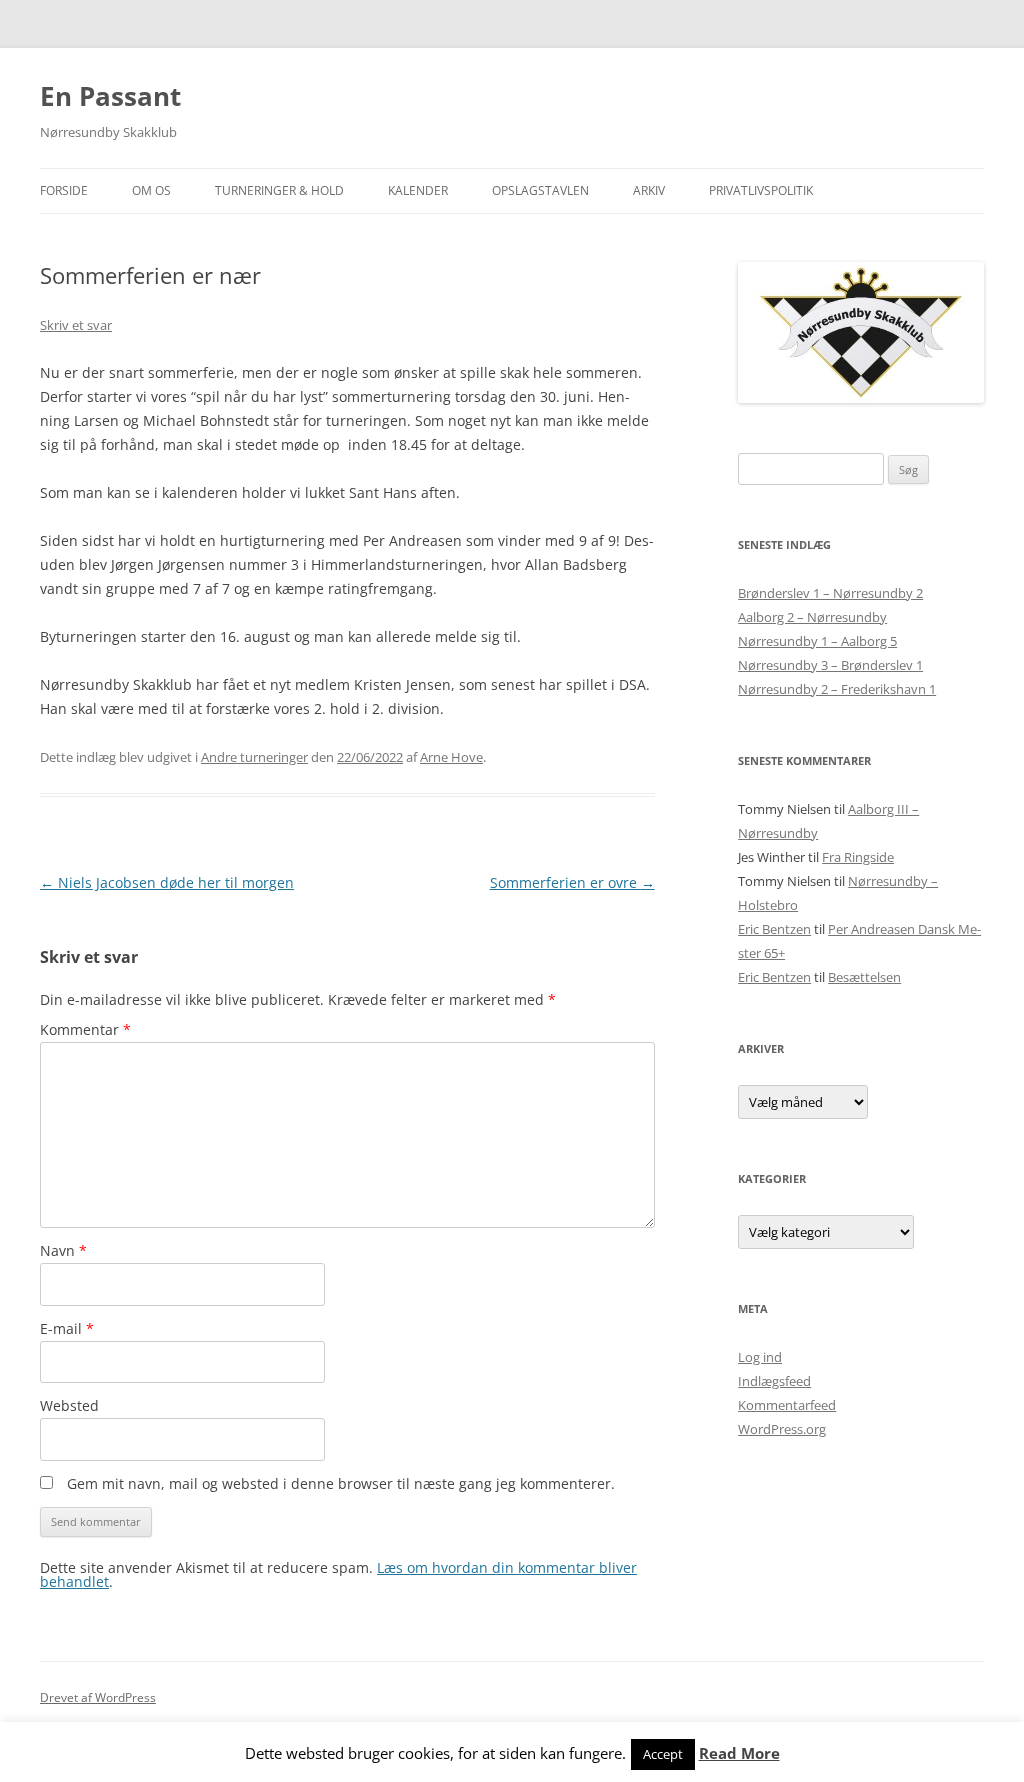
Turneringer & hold (279, 190)
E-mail (67, 1328)
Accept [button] (663, 1754)
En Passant (110, 96)
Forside (64, 190)
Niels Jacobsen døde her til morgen (167, 882)
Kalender (418, 190)
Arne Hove (451, 757)
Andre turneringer (254, 757)
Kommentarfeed (787, 1405)
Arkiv (649, 190)
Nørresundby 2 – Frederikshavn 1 (837, 689)
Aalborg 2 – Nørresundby (812, 617)
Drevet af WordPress (98, 1697)
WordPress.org (782, 1429)
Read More (739, 1753)
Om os (151, 190)
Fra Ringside (858, 857)
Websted (69, 1405)
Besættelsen (864, 977)
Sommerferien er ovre (572, 882)
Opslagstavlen (540, 190)
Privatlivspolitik (761, 190)
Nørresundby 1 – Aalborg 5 (817, 641)
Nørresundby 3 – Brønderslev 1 (830, 665)
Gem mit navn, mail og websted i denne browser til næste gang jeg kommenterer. (341, 1483)
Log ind (760, 1357)
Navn (63, 1250)
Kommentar (85, 1029)
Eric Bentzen (774, 929)
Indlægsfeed (774, 1381)
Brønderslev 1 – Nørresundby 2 (830, 593)
